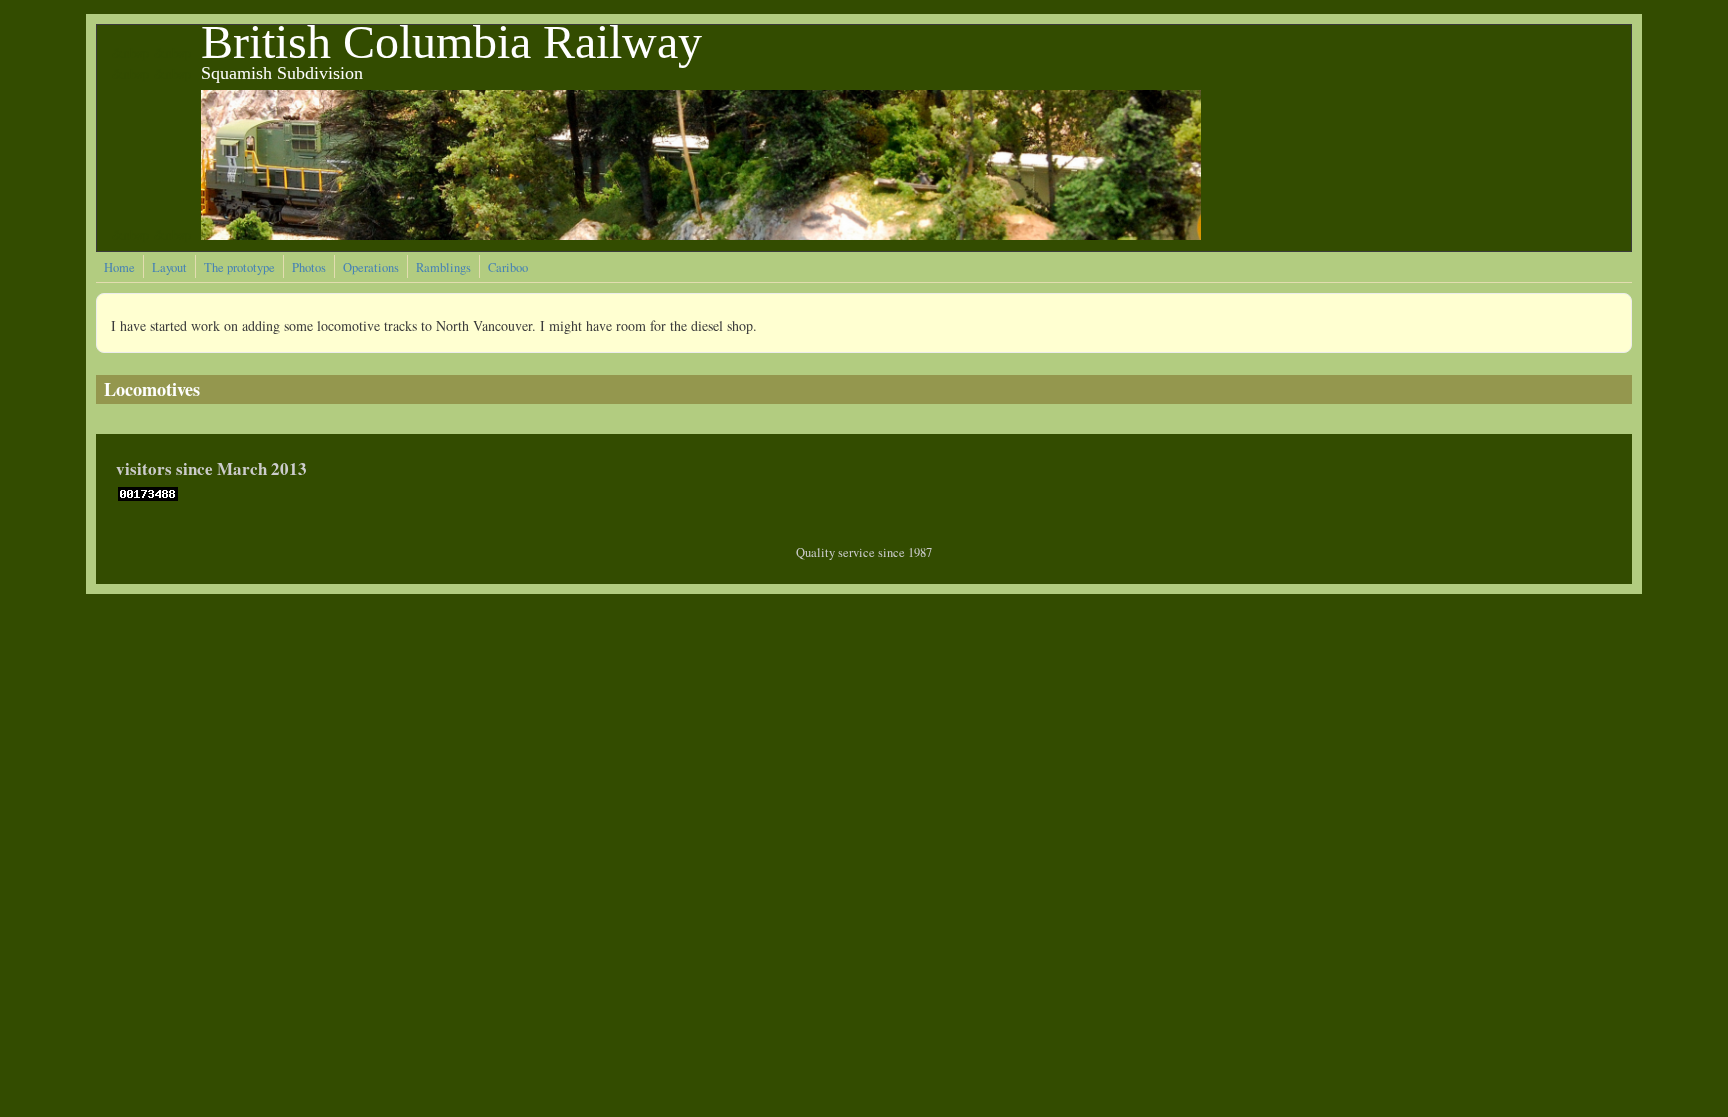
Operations (371, 267)
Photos (309, 267)
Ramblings (443, 267)
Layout (169, 267)
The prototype (239, 267)
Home (119, 267)
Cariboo (508, 267)
